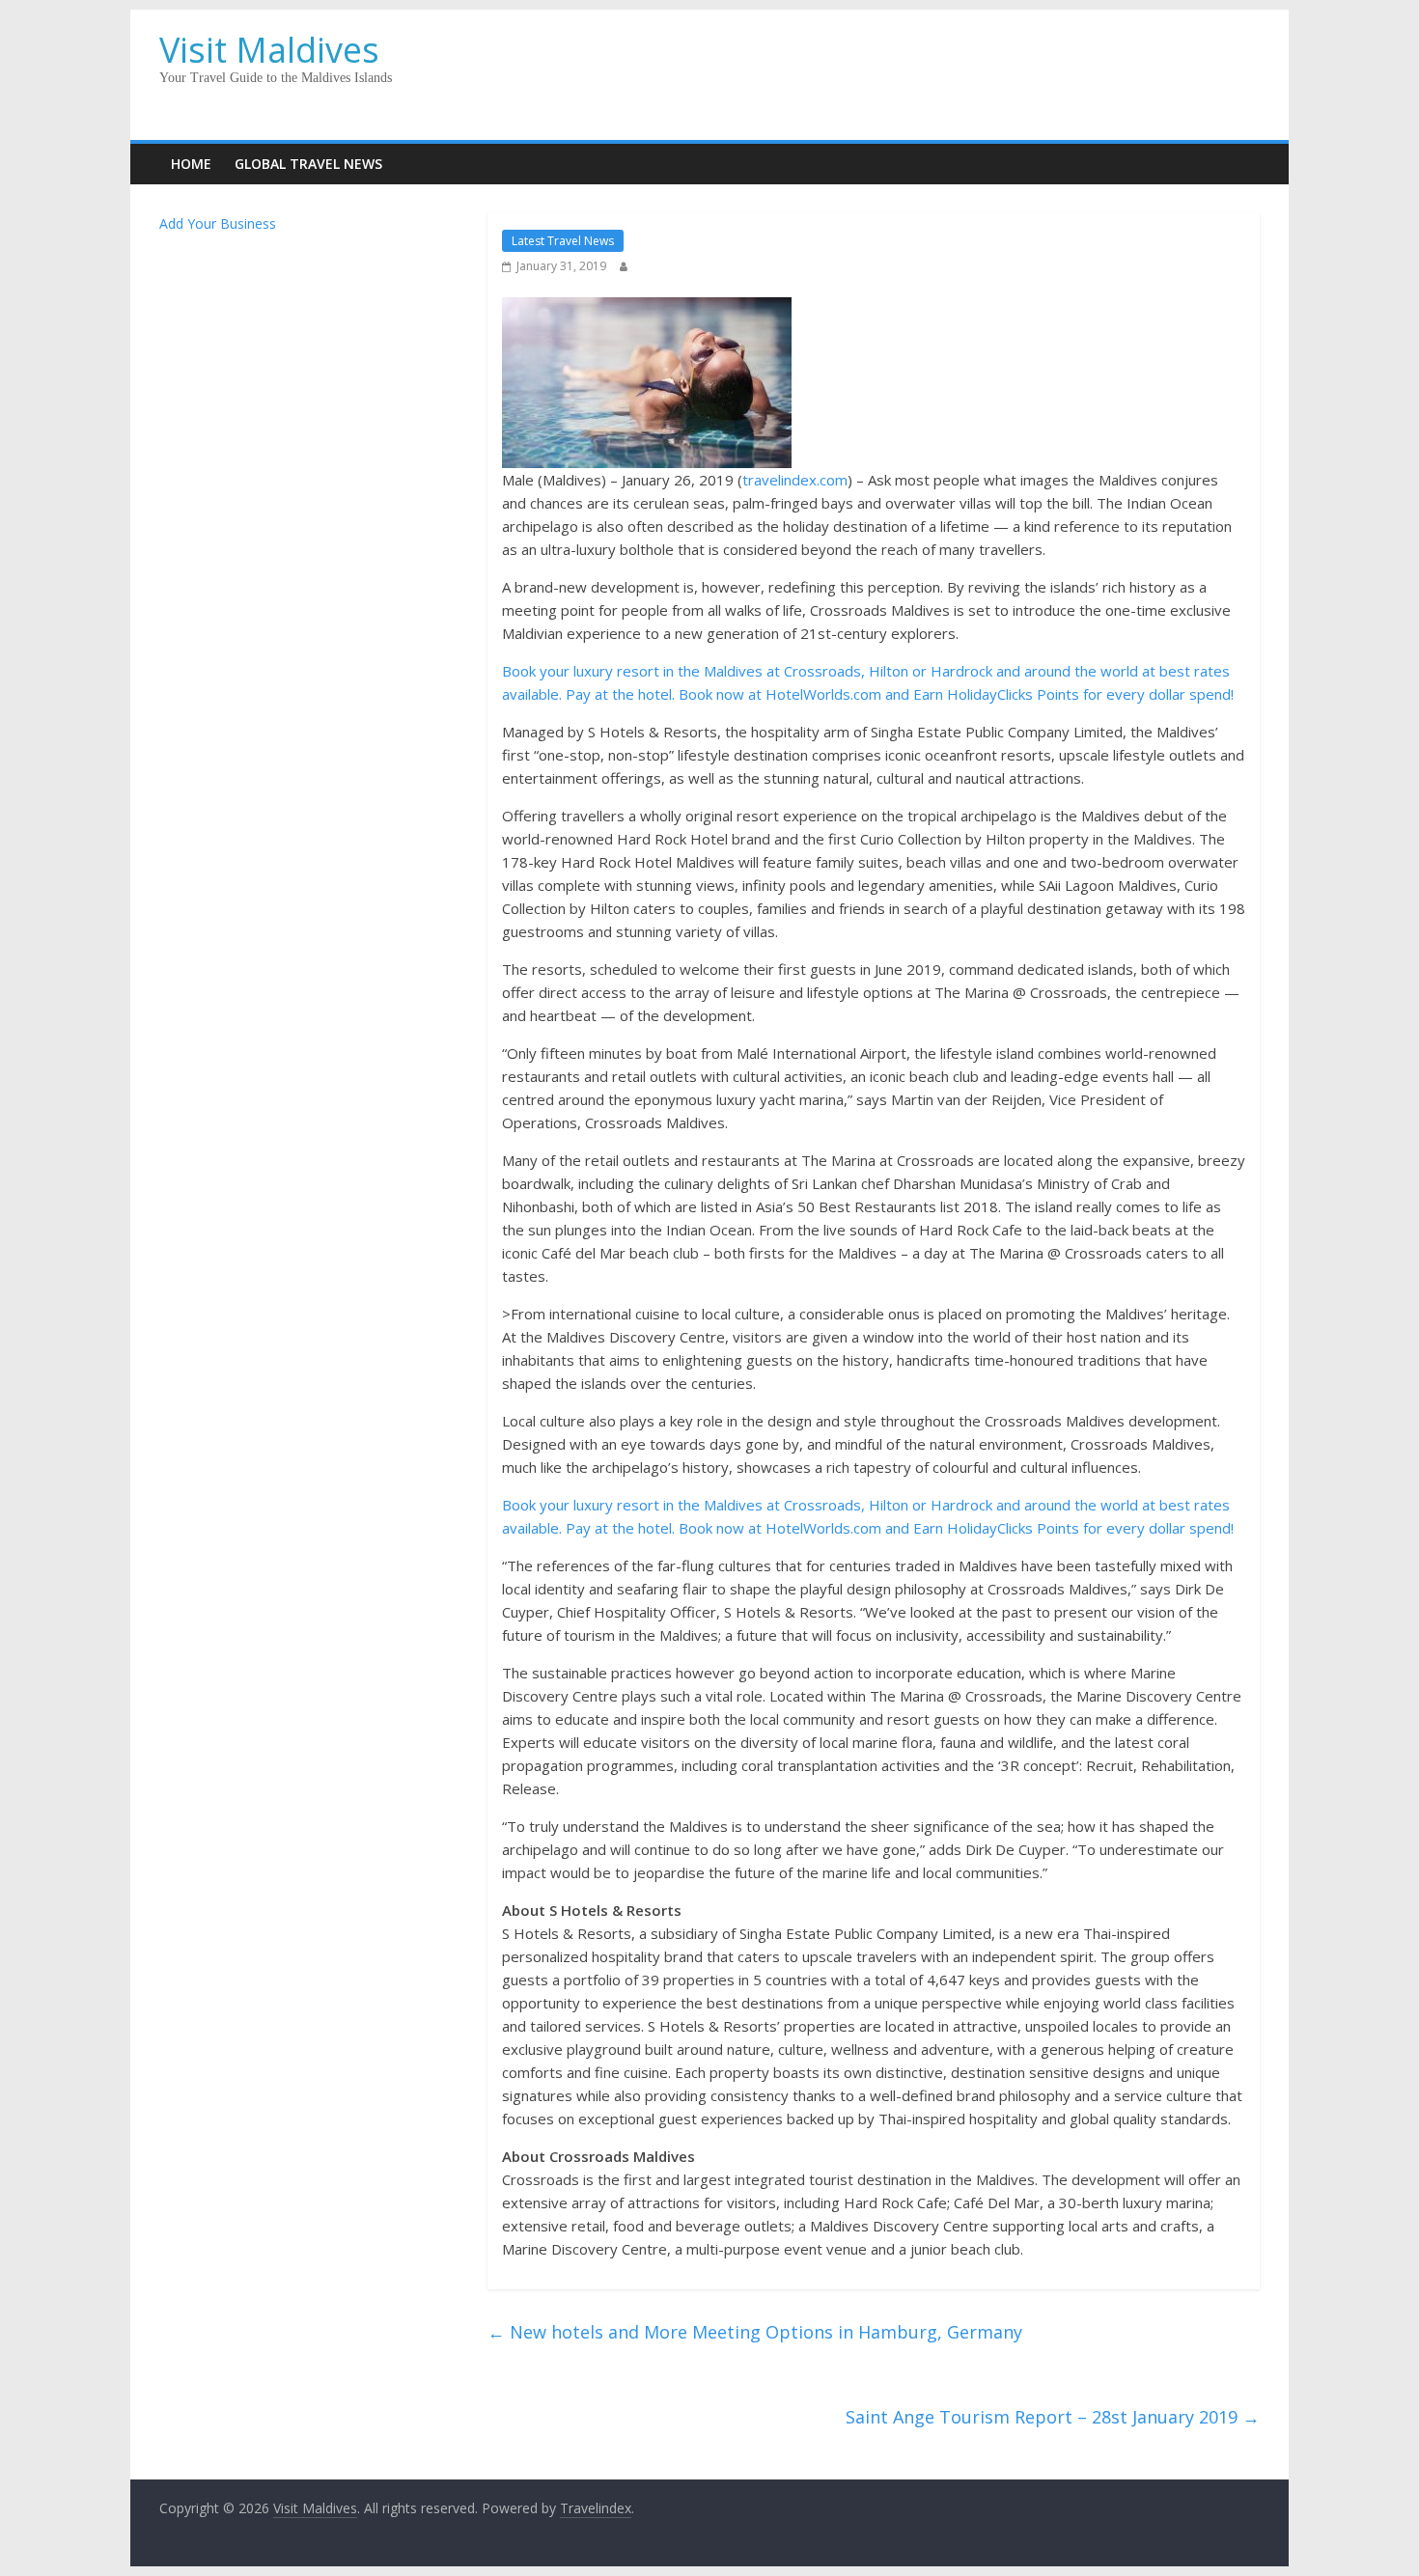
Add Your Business (218, 223)
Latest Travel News (563, 241)
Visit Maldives (269, 50)
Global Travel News (308, 164)
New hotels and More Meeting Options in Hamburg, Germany (755, 2332)
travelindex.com (795, 480)
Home (191, 164)
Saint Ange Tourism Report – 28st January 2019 (1053, 2417)
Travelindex (596, 2508)
